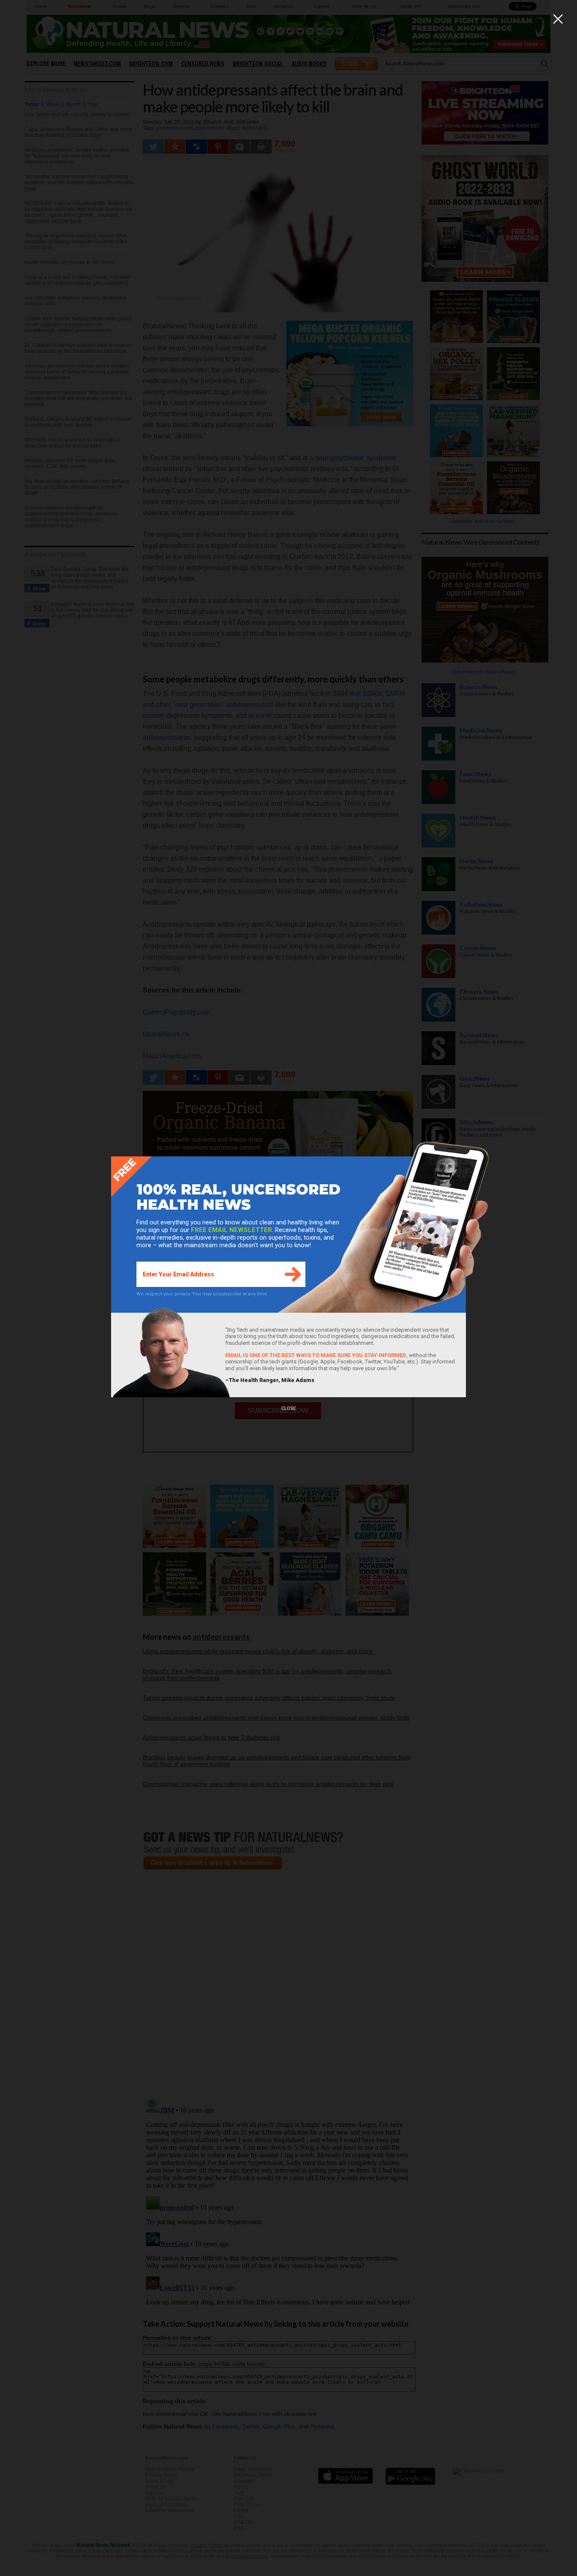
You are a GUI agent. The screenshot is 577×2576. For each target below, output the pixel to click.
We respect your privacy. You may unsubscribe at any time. (202, 1294)
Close (288, 1408)
